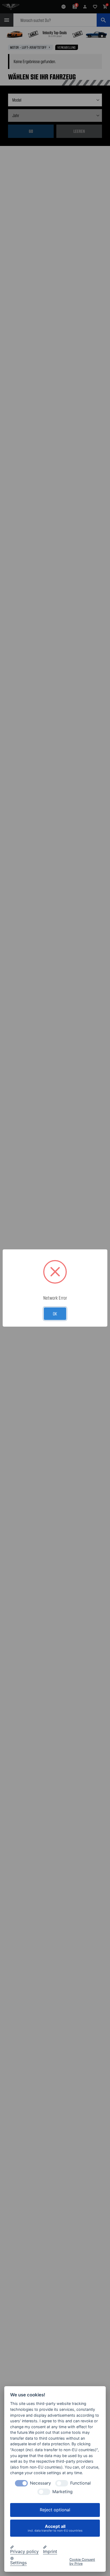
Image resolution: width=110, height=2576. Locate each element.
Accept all (55, 2528)
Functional (80, 2483)
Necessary (40, 2483)
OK (55, 1314)
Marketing (62, 2492)
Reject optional (55, 2510)
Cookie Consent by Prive (82, 2562)
